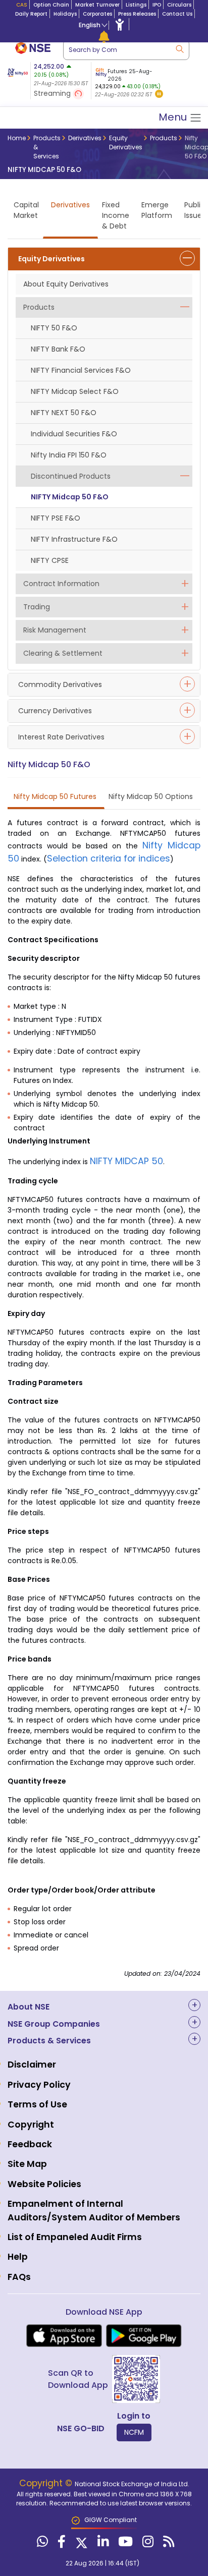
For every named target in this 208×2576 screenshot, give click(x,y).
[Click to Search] (179, 48)
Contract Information (61, 584)
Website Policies (44, 2184)
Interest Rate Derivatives (61, 737)
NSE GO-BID (81, 2428)
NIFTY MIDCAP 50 (126, 1161)
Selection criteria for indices (109, 858)
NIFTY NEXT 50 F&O (64, 413)
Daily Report (31, 14)
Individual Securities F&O (74, 434)
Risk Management (55, 630)
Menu (174, 117)
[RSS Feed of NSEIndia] (167, 2544)
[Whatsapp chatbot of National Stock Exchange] (41, 2544)
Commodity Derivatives (60, 684)
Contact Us (177, 14)
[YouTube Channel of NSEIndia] (124, 2544)
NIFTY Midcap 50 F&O (70, 497)
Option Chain (51, 5)
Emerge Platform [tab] (157, 210)
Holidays (65, 14)
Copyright (31, 2125)
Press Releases (137, 14)
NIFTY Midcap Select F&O (75, 391)
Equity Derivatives (51, 259)
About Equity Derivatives (66, 284)
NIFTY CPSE (50, 560)
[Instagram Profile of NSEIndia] (147, 2544)
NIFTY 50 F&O (54, 328)
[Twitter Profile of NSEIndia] (80, 2544)
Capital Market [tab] (26, 210)
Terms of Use (37, 2104)
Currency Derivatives (55, 711)
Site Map (27, 2164)
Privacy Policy (39, 2085)
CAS (22, 5)
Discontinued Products (71, 476)
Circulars (179, 5)
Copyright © (47, 2483)
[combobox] (126, 50)
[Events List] (104, 36)
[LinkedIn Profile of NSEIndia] (102, 2544)
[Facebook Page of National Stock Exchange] (60, 2544)
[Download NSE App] (64, 2336)
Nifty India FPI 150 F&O (69, 455)
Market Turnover (97, 5)
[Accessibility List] (120, 24)
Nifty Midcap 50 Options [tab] (151, 796)
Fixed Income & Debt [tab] (116, 215)
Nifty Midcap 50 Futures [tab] (55, 796)
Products (39, 307)
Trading (37, 607)
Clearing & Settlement (63, 653)
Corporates (97, 14)
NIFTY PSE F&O (56, 518)
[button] (159, 95)
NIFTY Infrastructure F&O (74, 539)
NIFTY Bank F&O (58, 349)
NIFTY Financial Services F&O (81, 370)
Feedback (30, 2144)
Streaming (53, 93)
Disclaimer (32, 2065)
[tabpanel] (128, 81)
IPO (157, 5)
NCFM (134, 2432)
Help (18, 2257)
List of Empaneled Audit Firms (75, 2237)
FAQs (19, 2277)
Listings (136, 5)
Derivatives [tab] (70, 205)
